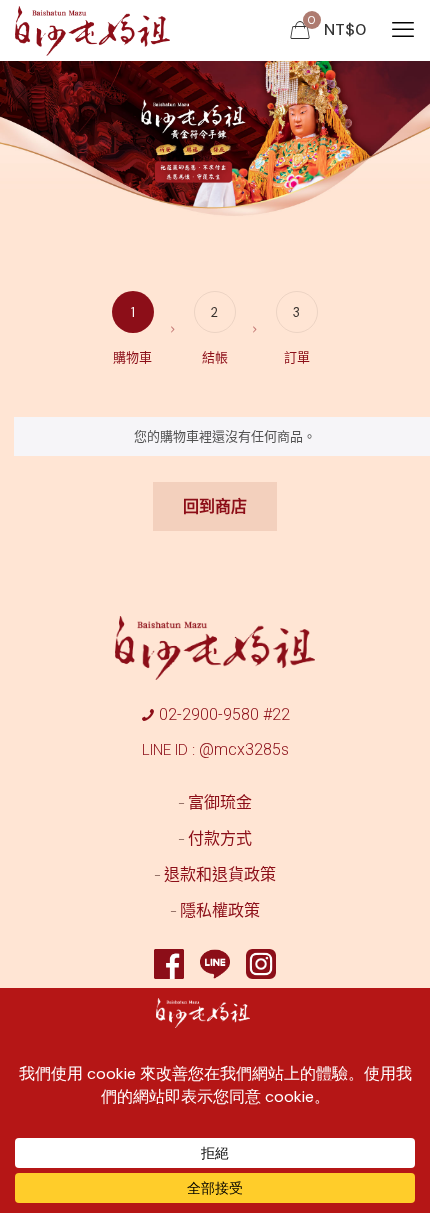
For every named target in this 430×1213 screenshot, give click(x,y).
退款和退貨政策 (220, 874)
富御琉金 (220, 802)
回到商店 (215, 506)
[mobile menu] (403, 30)
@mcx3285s (244, 749)
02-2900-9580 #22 (224, 714)
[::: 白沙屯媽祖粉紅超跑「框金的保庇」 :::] (93, 30)
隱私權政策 (220, 910)
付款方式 (220, 838)
